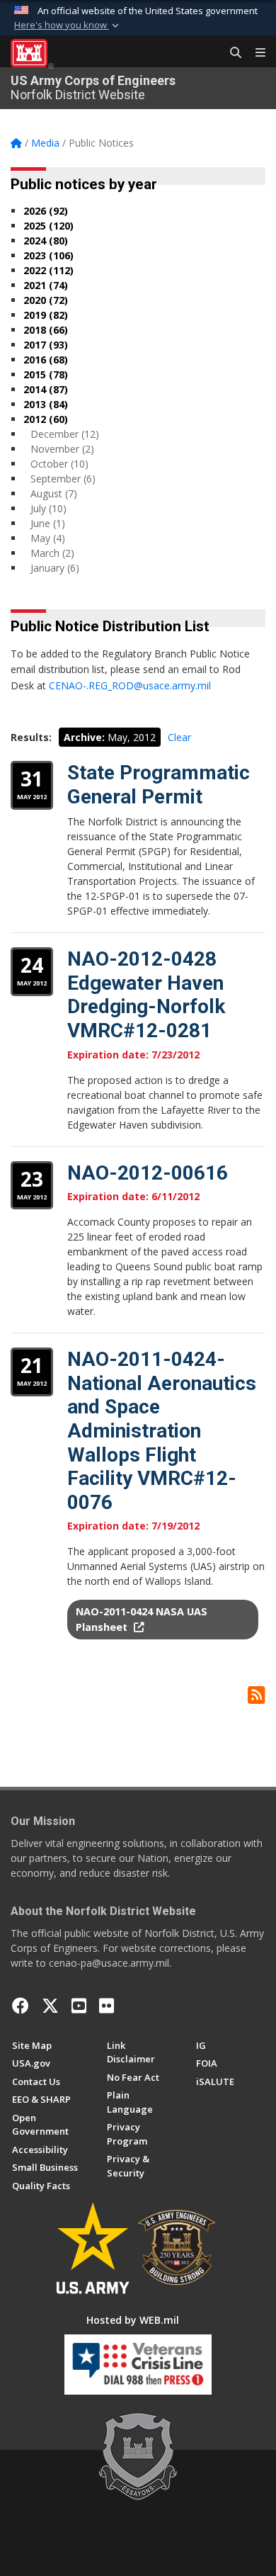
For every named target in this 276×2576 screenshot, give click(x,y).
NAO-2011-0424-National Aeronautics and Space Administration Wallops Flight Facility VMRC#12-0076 (162, 1431)
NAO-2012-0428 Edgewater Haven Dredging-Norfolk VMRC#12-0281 (146, 995)
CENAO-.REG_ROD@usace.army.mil (130, 685)
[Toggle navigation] (255, 53)
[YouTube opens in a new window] (79, 2006)
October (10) (59, 464)
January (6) (55, 568)
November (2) (62, 449)
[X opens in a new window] (50, 2006)
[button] (68, 26)
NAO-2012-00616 (148, 1173)
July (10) (48, 508)
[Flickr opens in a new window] (107, 2006)
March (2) (52, 553)
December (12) (65, 434)
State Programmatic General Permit (159, 785)
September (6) (63, 479)
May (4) (48, 538)
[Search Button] (231, 53)
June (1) (48, 523)
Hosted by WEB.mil (133, 2320)
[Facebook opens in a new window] (21, 2006)
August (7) (54, 493)
